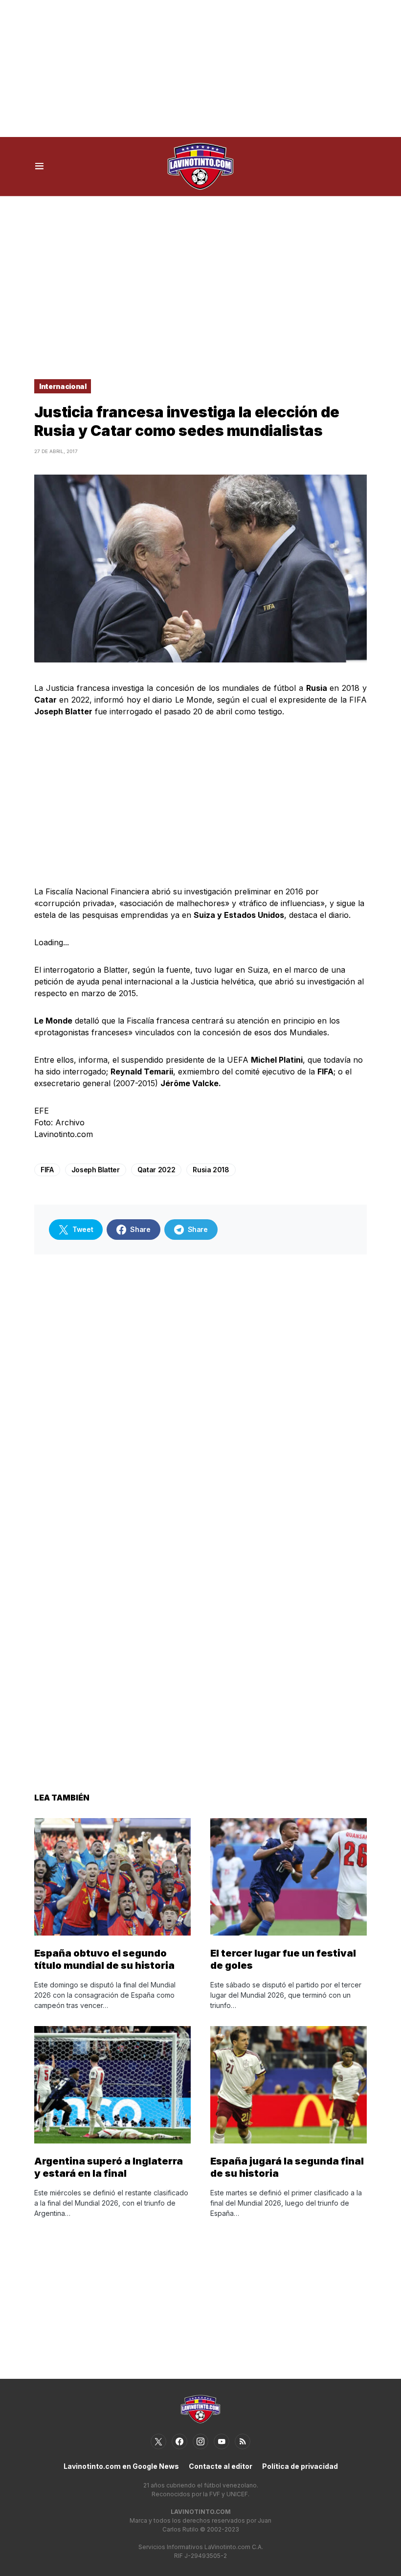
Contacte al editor (221, 2466)
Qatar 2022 (156, 1170)
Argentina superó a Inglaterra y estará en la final (109, 2167)
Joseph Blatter (96, 1170)
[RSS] (243, 2441)
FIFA (47, 1170)
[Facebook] (179, 2441)
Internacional (63, 386)
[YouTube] (222, 2441)
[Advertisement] (200, 68)
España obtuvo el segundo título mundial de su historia (104, 1959)
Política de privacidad (300, 2466)
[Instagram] (200, 2441)
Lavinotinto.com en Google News (121, 2466)
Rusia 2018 (211, 1170)
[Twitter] (158, 2441)
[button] (39, 166)
